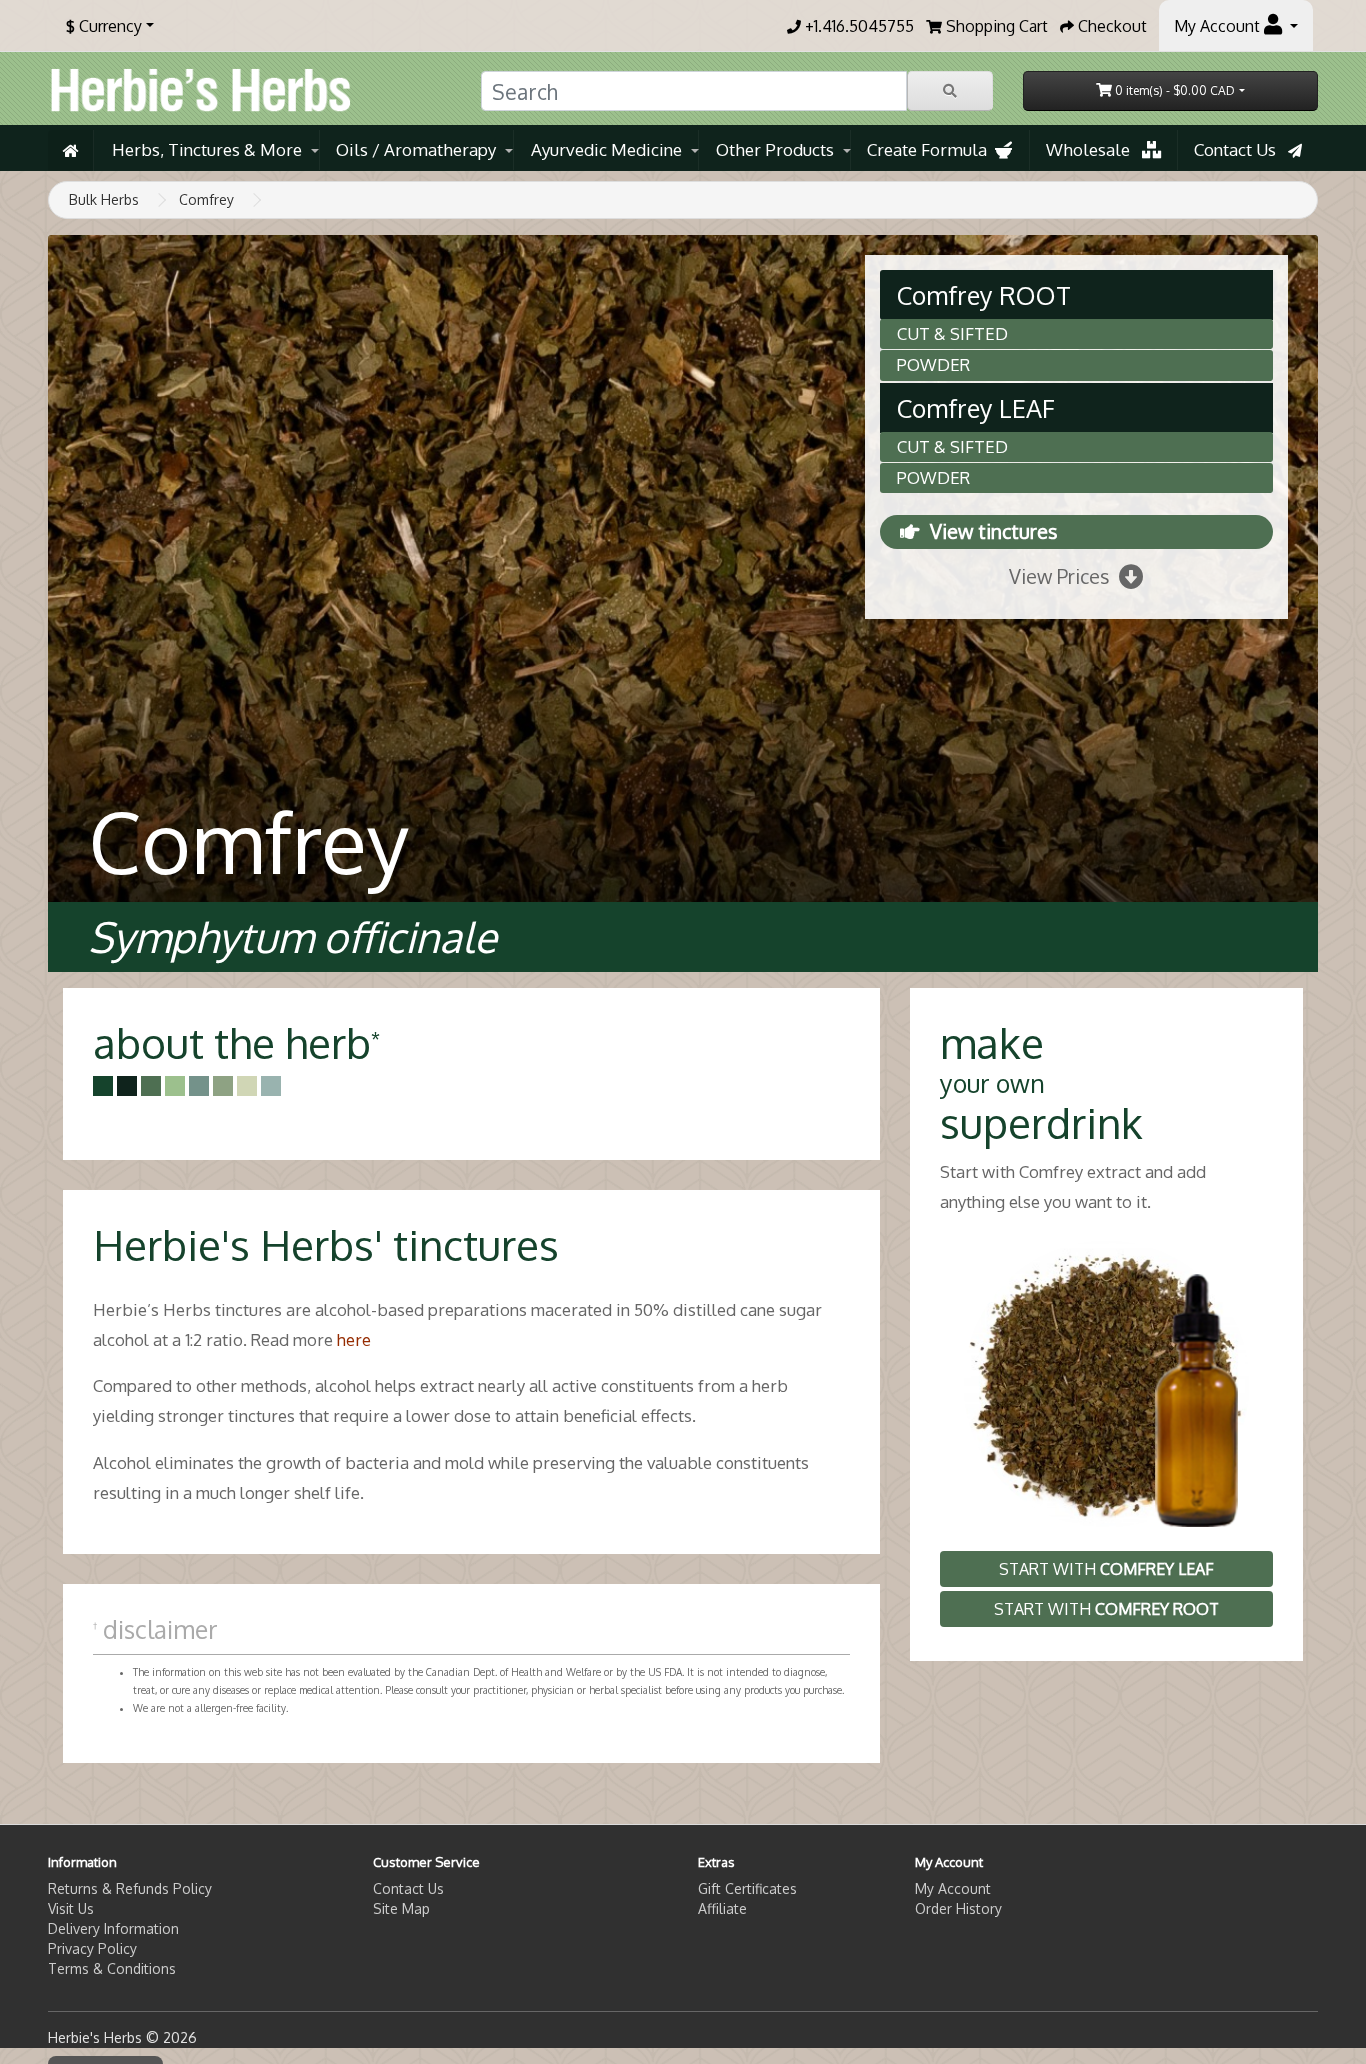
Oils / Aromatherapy (416, 149)
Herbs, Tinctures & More (207, 149)
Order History (958, 1908)
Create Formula (931, 149)
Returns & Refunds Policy (130, 1888)
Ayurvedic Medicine (606, 149)
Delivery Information (113, 1928)
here (354, 1339)
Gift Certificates (747, 1888)
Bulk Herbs (104, 199)
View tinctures (993, 531)
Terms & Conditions (112, 1968)
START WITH (1106, 1569)
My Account (953, 1888)
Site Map (401, 1908)
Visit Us (71, 1908)
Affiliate (722, 1908)
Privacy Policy (92, 1948)
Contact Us (1241, 149)
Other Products (775, 149)
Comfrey (206, 199)
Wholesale (1094, 149)
